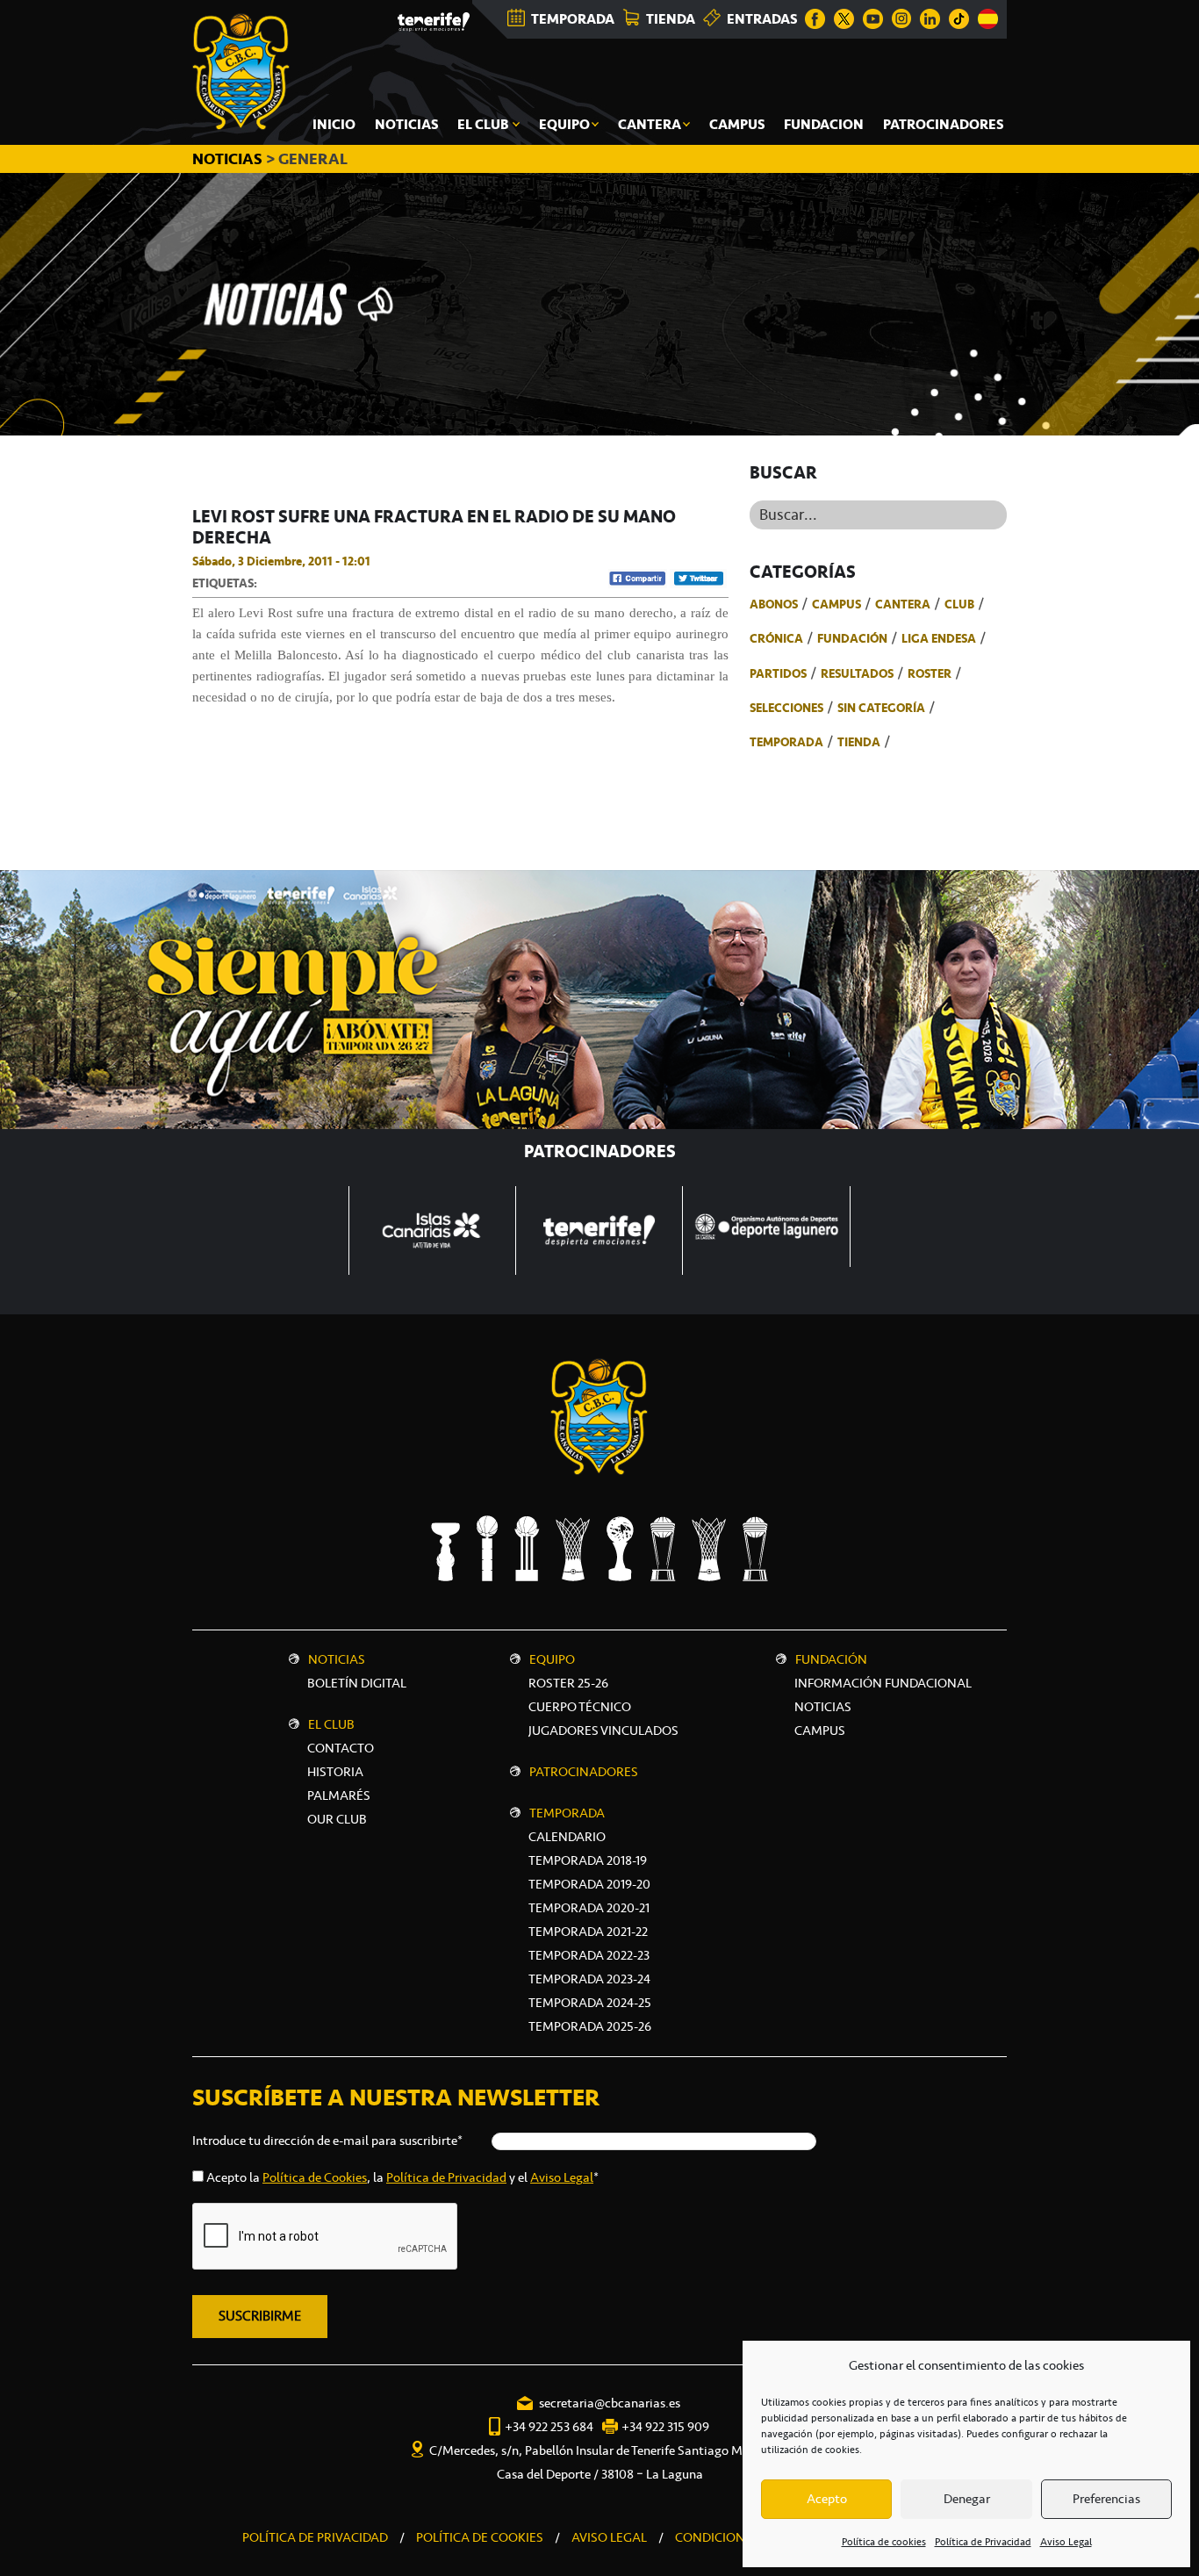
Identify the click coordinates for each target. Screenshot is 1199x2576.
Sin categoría (881, 708)
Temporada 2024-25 (590, 2003)
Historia (335, 1772)
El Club (331, 1724)
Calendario (567, 1837)
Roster (930, 673)
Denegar (967, 2499)
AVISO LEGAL (609, 2537)
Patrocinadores (584, 1772)
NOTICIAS (229, 159)
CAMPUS (820, 1731)
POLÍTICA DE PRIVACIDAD (315, 2537)
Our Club (337, 1819)
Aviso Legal (1066, 2542)
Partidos (778, 673)
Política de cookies (884, 2542)
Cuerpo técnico (580, 1707)
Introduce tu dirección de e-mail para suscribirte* (327, 2141)
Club (959, 604)
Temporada (786, 742)
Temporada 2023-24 (589, 1979)
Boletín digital (357, 1683)
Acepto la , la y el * (402, 2177)
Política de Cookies (315, 2177)
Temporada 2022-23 (589, 1955)
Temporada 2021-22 (588, 1932)
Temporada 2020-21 (589, 1908)
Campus (836, 604)
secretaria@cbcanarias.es (610, 2403)
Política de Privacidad (983, 2542)
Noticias (337, 1659)
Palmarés (339, 1795)
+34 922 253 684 (549, 2427)
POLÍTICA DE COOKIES (480, 2537)
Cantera (903, 604)
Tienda (859, 742)
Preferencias (1106, 2499)
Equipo (552, 1659)
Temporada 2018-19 (588, 1860)
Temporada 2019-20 (589, 1884)
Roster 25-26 (568, 1683)
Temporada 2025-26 (590, 2026)
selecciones (786, 708)
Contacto (341, 1748)
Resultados (857, 673)
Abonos (774, 604)
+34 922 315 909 (665, 2427)
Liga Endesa (939, 638)
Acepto (827, 2499)
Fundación (852, 638)
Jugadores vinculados (603, 1731)
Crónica (776, 638)
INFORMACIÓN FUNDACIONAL (883, 1683)
